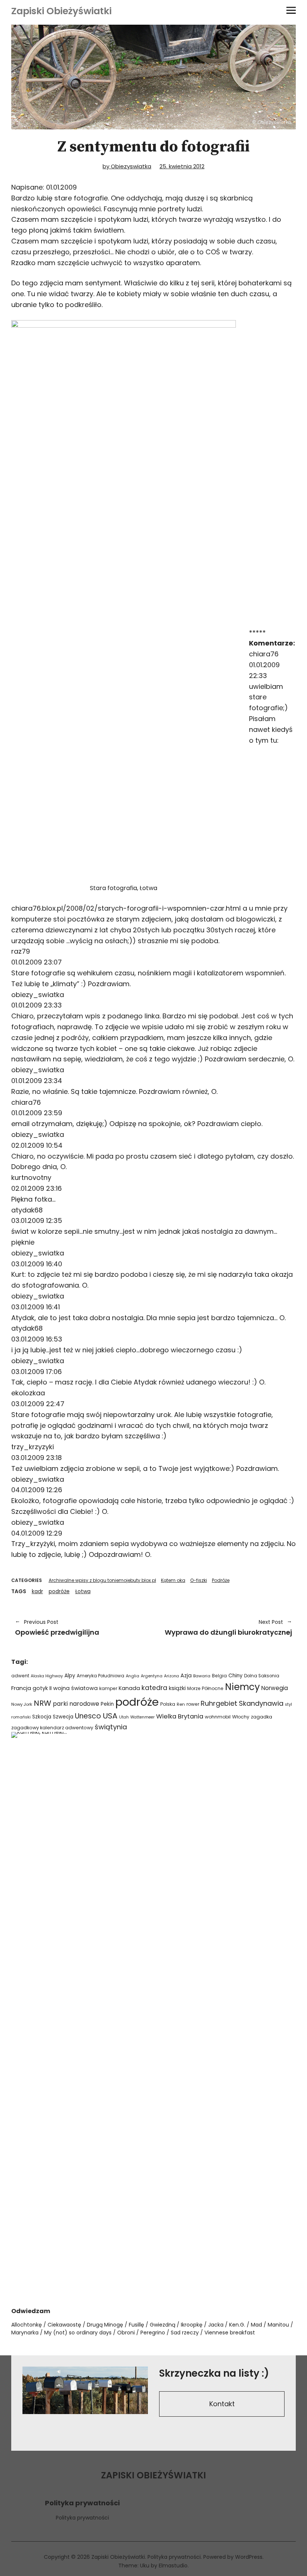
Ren (181, 1704)
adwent (20, 1676)
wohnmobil (218, 1717)
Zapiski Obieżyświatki (61, 11)
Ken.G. (237, 2325)
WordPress (249, 2557)
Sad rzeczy (185, 2333)
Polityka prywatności (82, 2518)
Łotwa (83, 1591)
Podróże (221, 1580)
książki (177, 1688)
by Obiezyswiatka (127, 166)
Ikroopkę (192, 2325)
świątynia (111, 1727)
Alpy (70, 1676)
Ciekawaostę (64, 2325)
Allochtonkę (27, 2325)
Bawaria (202, 1676)
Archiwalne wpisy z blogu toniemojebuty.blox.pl (102, 1580)
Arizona (171, 1676)
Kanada (129, 1688)
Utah (124, 1717)
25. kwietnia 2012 (182, 166)
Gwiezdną (162, 2325)
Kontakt (222, 2404)
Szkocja (42, 1717)
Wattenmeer (142, 1717)
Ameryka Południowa (101, 1676)
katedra (154, 1688)
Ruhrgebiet (219, 1703)
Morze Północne (205, 1688)
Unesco (88, 1716)
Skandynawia (261, 1703)
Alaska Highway (47, 1676)
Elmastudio (173, 2566)
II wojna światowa (74, 1688)
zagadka (262, 1717)
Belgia (219, 1676)
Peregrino (153, 2333)
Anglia (133, 1676)
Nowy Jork (22, 1704)
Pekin (107, 1704)
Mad (256, 2325)
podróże (59, 1591)
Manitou (278, 2325)
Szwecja (63, 1717)
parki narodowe (76, 1704)
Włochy (241, 1717)
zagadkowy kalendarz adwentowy (52, 1728)
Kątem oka (173, 1580)
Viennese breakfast (230, 2333)
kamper (108, 1688)
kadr (37, 1591)
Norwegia (275, 1688)
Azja (186, 1675)
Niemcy (242, 1687)
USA (110, 1716)
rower (193, 1704)
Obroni (126, 2333)
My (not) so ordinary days (78, 2333)
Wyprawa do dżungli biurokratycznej (227, 1628)
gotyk (40, 1688)
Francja (21, 1688)
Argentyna (152, 1676)
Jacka (216, 2325)
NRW (42, 1703)
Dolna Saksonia (262, 1676)
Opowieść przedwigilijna (57, 1628)
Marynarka (25, 2333)
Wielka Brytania (180, 1716)
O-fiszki (199, 1580)
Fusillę (136, 2325)
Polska (168, 1704)
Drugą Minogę (105, 2325)
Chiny (235, 1676)
